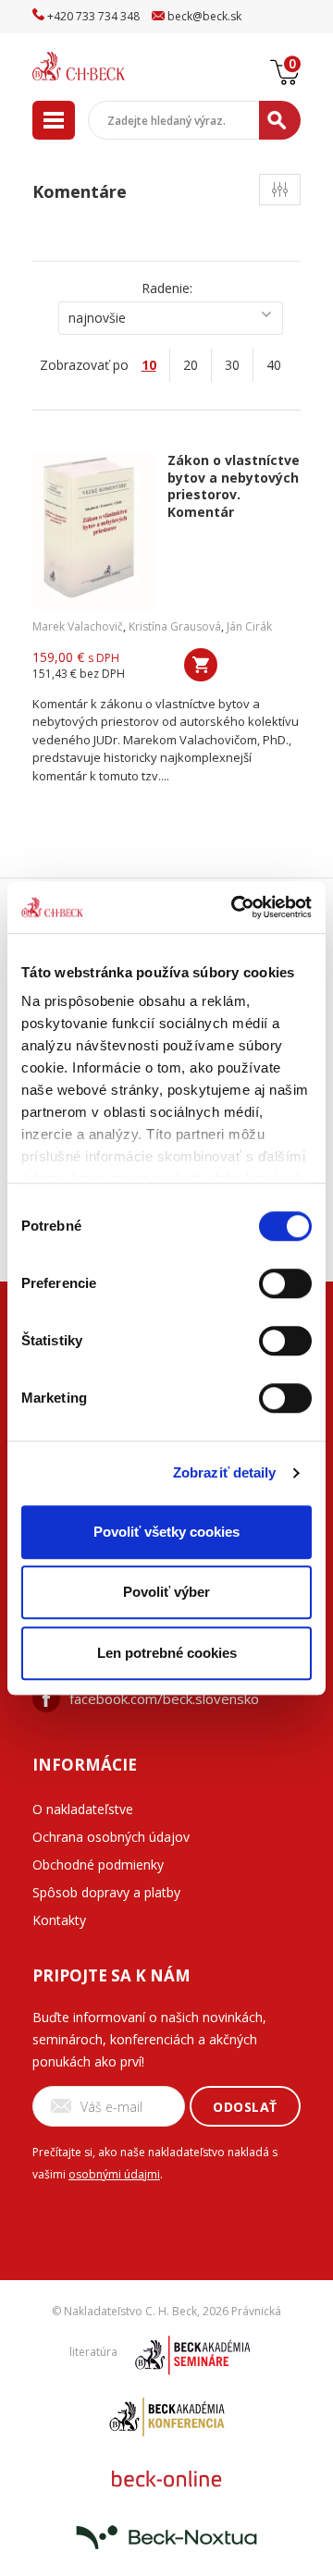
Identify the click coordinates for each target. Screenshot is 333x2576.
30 (232, 365)
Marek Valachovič (78, 626)
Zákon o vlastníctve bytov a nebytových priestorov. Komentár (234, 486)
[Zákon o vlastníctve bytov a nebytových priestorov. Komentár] (93, 531)
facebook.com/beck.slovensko (164, 1699)
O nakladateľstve (83, 1809)
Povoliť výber (166, 1592)
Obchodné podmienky (98, 1865)
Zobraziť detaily (225, 1472)
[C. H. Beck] (102, 66)
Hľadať (280, 120)
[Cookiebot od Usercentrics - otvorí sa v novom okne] (235, 907)
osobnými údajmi (114, 2174)
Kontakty (59, 1920)
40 (274, 365)
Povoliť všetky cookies (166, 1532)
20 (191, 365)
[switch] (285, 1283)
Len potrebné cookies (167, 1653)
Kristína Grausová (175, 626)
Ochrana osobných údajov (111, 1837)
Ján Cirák (249, 626)
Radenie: (167, 288)
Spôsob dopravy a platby (106, 1892)
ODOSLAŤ (245, 2107)
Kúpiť (201, 665)
